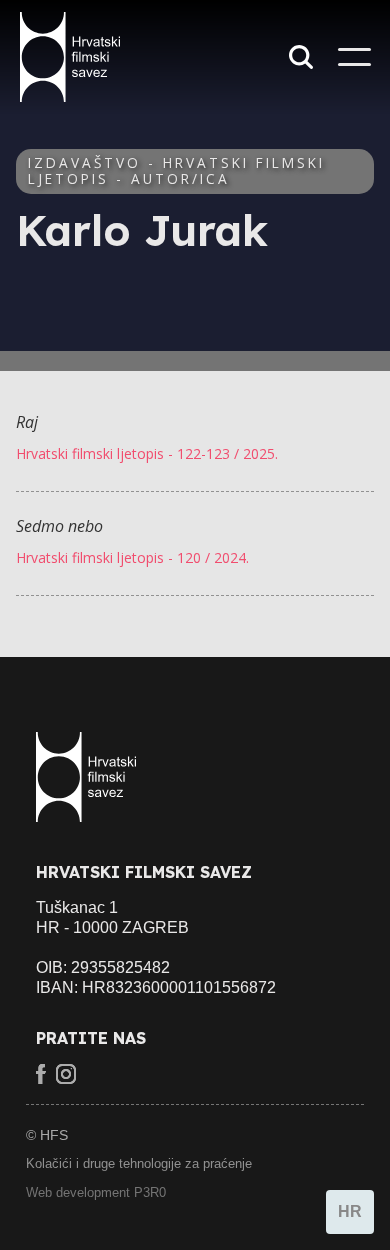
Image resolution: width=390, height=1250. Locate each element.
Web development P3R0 (96, 1192)
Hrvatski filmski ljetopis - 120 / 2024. (132, 557)
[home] (81, 57)
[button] (354, 57)
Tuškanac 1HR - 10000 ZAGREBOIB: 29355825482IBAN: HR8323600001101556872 (156, 947)
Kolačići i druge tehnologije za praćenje (139, 1163)
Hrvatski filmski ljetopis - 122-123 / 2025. (147, 453)
